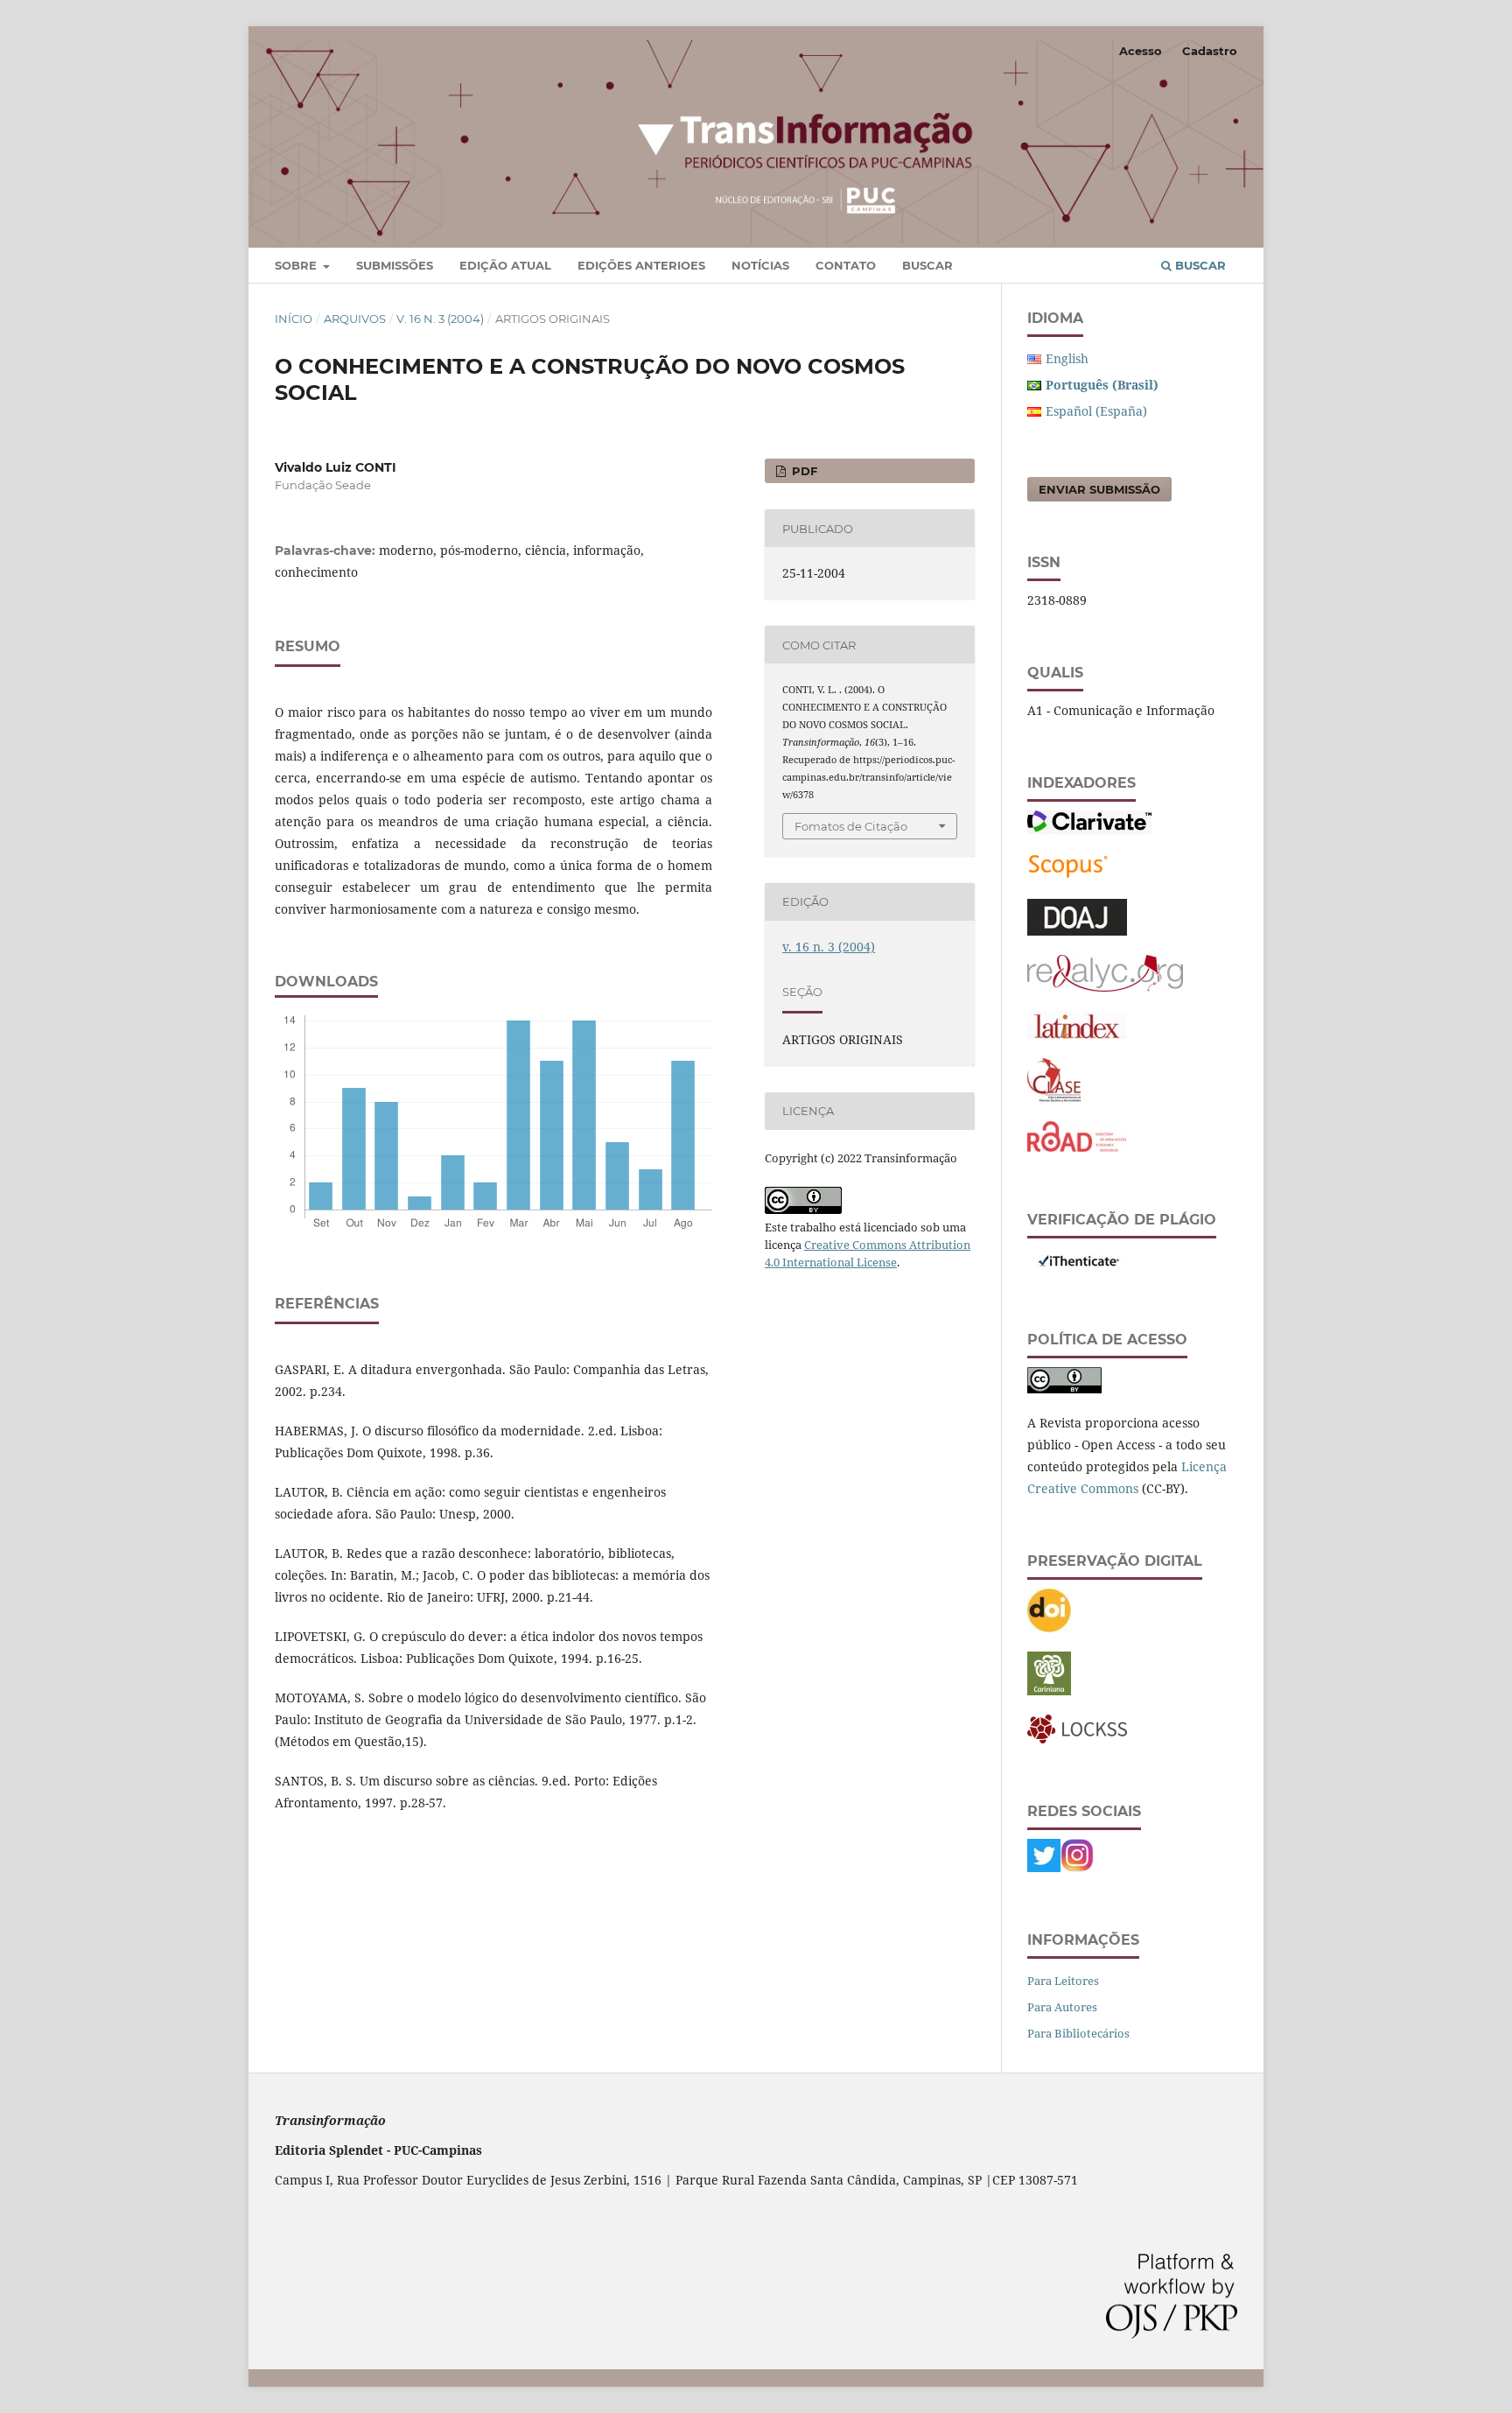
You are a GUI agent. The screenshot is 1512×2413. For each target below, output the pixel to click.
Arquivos (355, 319)
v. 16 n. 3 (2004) (440, 319)
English (1067, 358)
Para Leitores (1063, 1981)
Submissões (395, 265)
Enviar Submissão (1099, 489)
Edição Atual (505, 265)
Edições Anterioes (641, 265)
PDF (803, 471)
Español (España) (1096, 411)
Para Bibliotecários (1078, 2033)
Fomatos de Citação (851, 826)
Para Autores (1062, 2007)
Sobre (297, 265)
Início (294, 319)
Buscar (927, 265)
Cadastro (1210, 51)
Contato (846, 265)
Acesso (1141, 51)
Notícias (760, 265)
